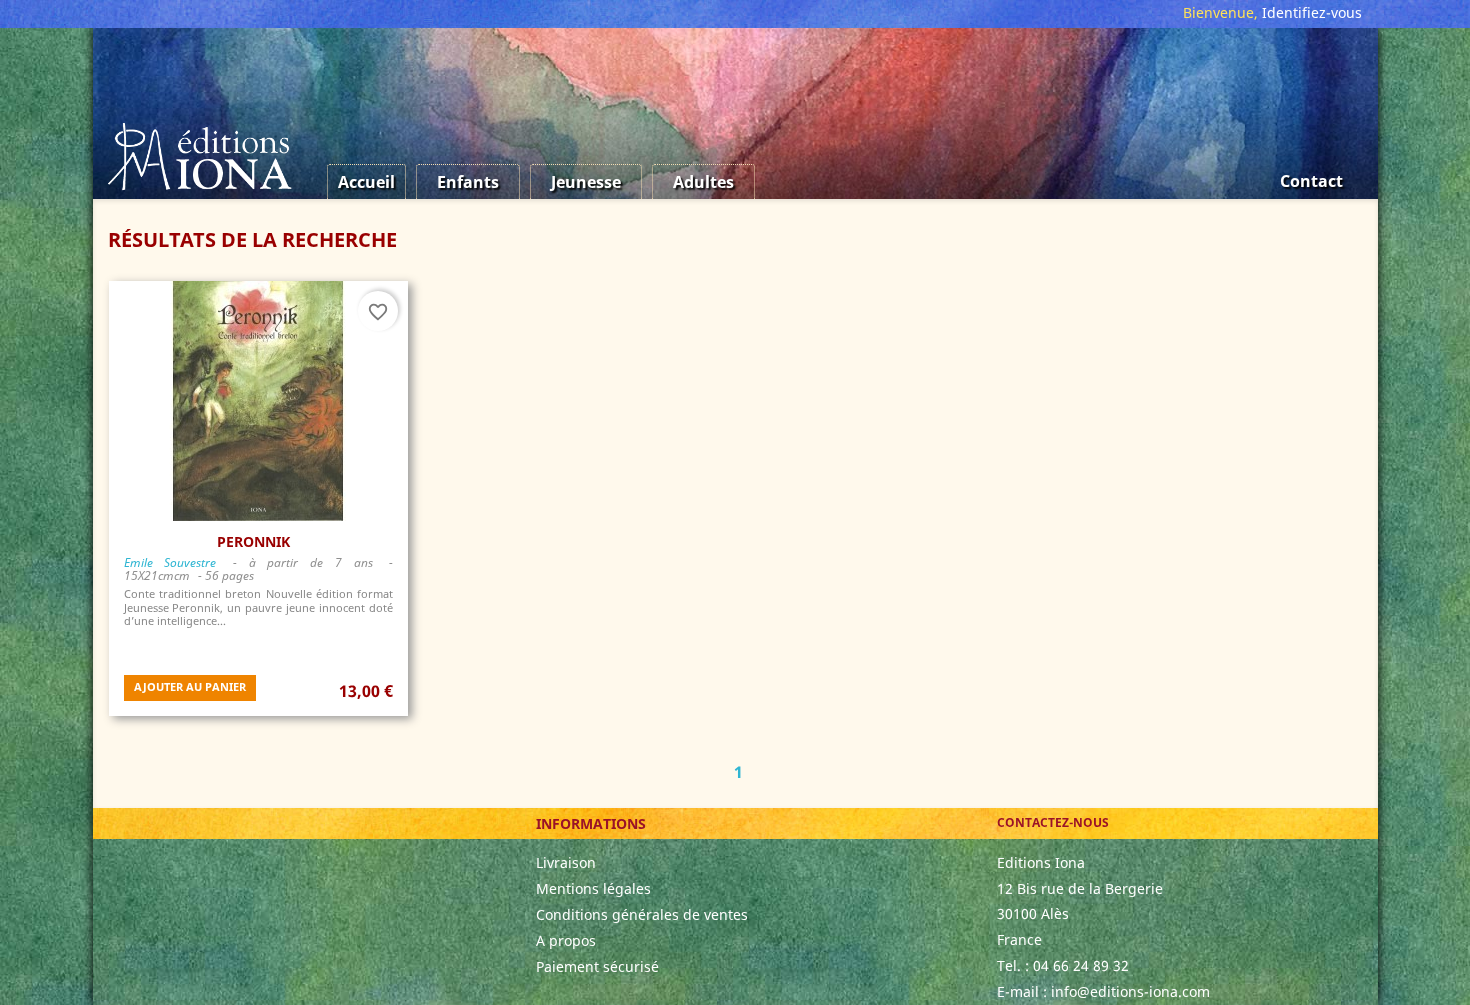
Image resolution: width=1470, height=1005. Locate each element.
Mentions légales (593, 888)
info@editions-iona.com (1130, 991)
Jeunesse (586, 182)
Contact (1311, 181)
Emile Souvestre (170, 562)
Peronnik (253, 541)
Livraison (566, 862)
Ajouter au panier (190, 686)
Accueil (366, 182)
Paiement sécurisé (597, 966)
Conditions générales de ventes (642, 914)
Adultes (703, 182)
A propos (566, 940)
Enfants (468, 182)
